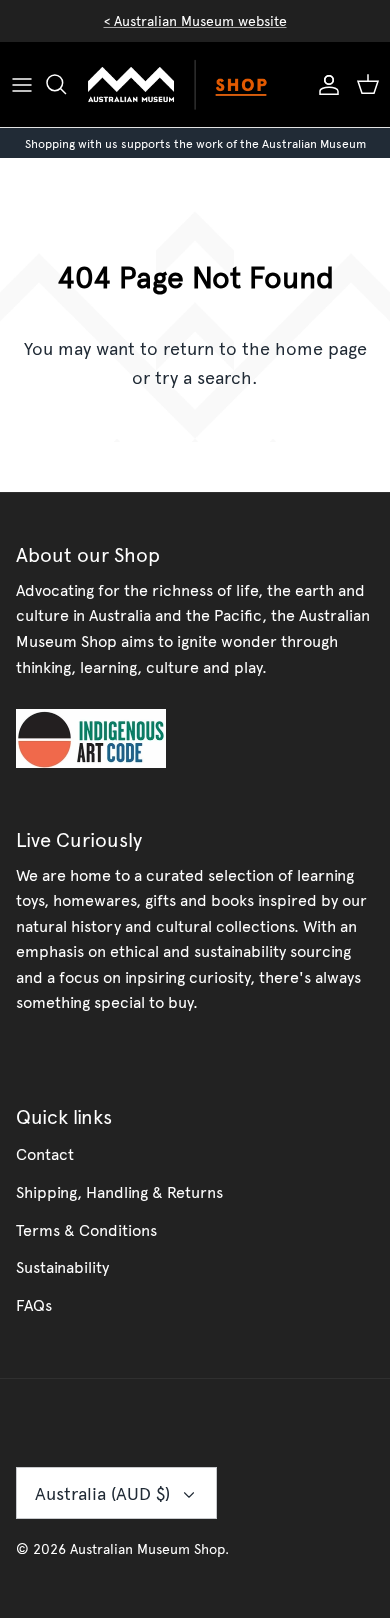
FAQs (34, 1304)
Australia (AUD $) (102, 1492)
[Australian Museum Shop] (195, 84)
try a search (203, 376)
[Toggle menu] (22, 84)
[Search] (66, 84)
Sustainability (62, 1266)
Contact (45, 1153)
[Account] (324, 84)
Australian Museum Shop (147, 1548)
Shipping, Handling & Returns (119, 1191)
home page (321, 347)
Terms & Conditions (86, 1229)
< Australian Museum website (195, 20)
